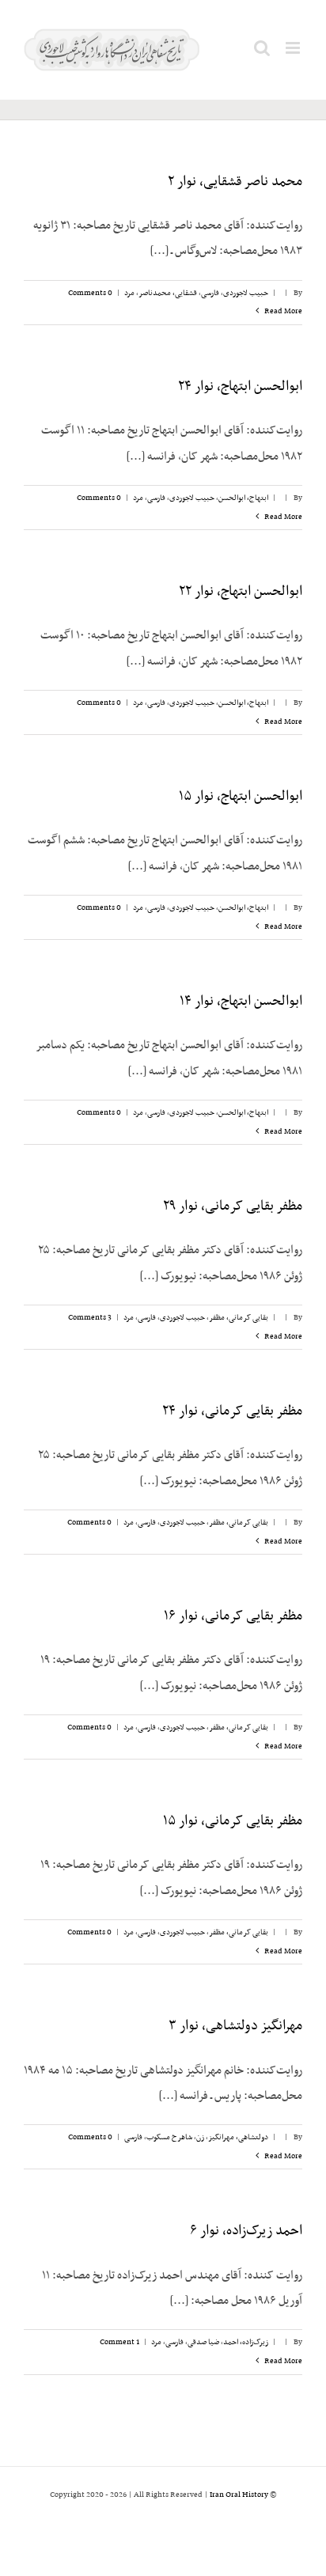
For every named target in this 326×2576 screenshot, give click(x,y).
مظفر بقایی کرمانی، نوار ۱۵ (233, 1821)
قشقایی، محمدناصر (168, 293)
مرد (129, 293)
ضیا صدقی (203, 2342)
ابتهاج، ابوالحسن (243, 498)
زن (200, 2137)
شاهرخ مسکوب (169, 2137)
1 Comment (119, 2342)
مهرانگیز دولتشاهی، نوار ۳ (235, 2026)
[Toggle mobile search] (262, 48)
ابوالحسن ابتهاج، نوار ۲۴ (240, 387)
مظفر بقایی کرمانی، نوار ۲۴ (232, 1411)
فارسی (210, 293)
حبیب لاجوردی (246, 293)
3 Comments (90, 1318)
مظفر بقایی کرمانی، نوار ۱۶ (233, 1616)
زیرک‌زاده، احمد (246, 2342)
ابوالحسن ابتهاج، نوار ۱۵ (241, 797)
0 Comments (90, 293)
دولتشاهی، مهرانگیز (238, 2137)
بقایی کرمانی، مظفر (239, 1318)
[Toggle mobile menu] (294, 48)
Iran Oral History (239, 2495)
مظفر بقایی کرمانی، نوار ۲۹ (233, 1207)
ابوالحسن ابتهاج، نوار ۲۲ (241, 592)
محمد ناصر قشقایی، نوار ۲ (235, 182)
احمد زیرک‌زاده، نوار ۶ (246, 2231)
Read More (282, 311)
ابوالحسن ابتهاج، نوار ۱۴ (241, 1002)
